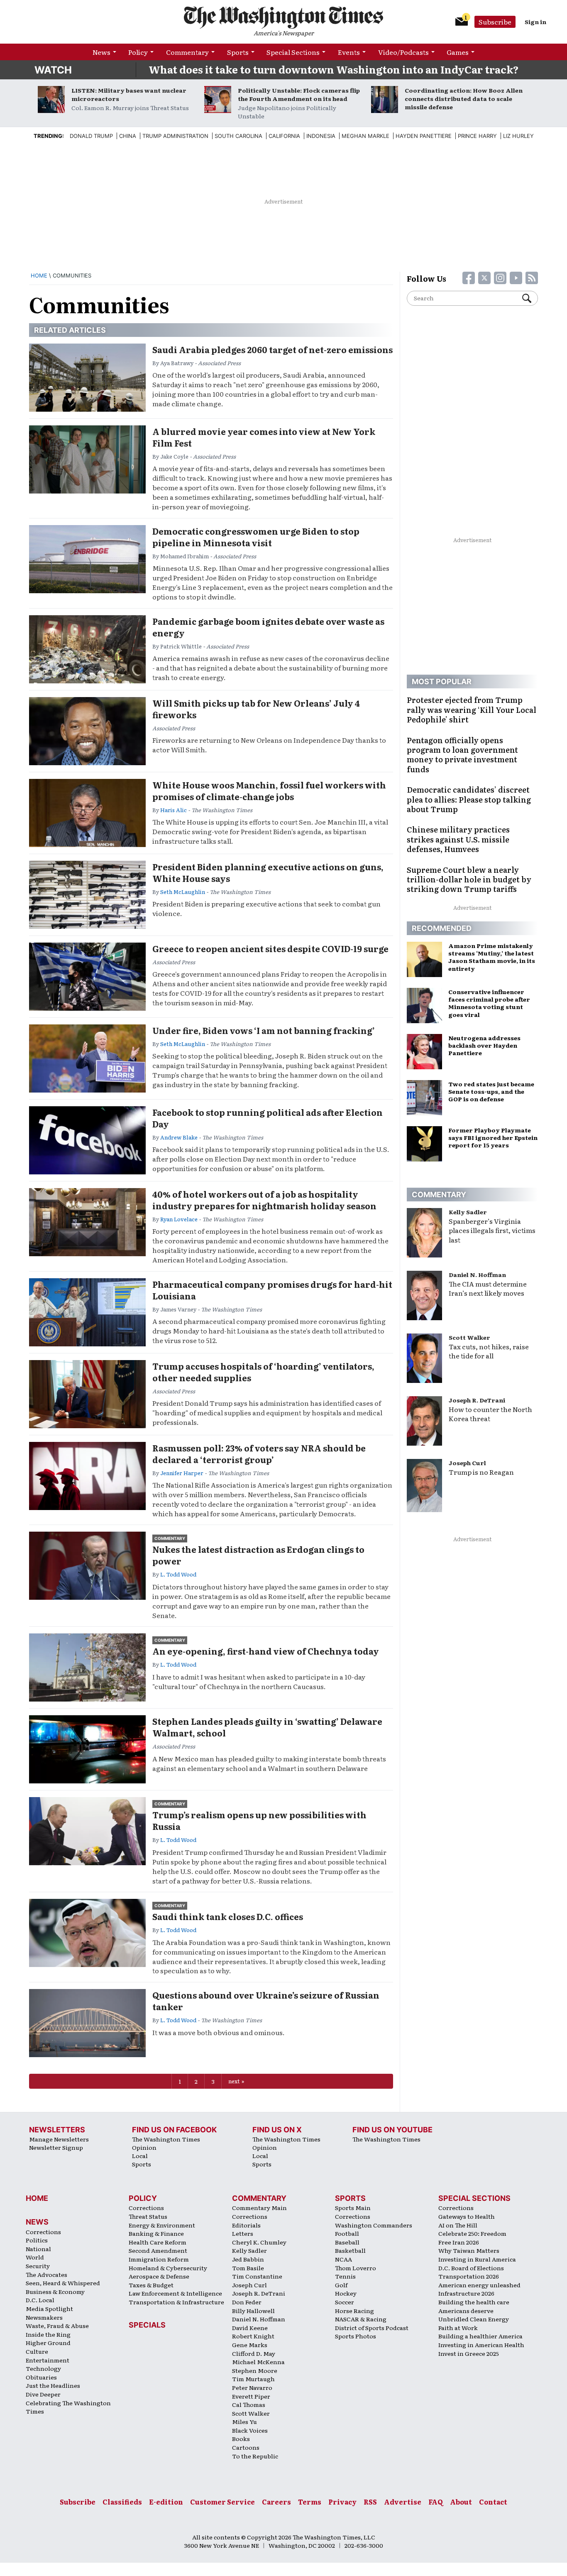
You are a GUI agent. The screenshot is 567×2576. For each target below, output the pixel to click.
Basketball (350, 2250)
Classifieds (122, 2502)
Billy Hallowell (253, 2311)
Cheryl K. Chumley (259, 2242)
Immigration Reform (159, 2259)
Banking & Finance (156, 2233)
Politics (37, 2240)
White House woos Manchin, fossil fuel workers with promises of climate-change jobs (269, 791)
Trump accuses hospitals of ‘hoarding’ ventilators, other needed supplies (263, 1372)
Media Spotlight (49, 2308)
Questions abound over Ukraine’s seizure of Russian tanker (266, 2001)
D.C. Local (40, 2300)
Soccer (345, 2302)
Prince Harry (477, 136)
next (234, 2081)
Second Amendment (158, 2250)
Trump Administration (175, 136)
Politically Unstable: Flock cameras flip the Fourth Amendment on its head (299, 94)
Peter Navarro (252, 2387)
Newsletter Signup (56, 2147)
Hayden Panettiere (424, 136)
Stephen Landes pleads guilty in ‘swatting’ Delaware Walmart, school (267, 1727)
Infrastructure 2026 (466, 2293)
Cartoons (246, 2447)
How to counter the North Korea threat (490, 1414)
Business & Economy (55, 2291)
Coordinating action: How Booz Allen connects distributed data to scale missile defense (464, 98)
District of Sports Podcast (372, 2328)
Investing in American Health (481, 2345)
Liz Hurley (518, 136)
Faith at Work (458, 2328)
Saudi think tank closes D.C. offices (228, 1916)
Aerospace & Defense (159, 2276)
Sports (238, 52)
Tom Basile (248, 2268)
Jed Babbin (248, 2259)
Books (241, 2438)
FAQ (436, 2502)
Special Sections (293, 52)
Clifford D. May (254, 2353)
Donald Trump (91, 136)
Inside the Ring (48, 2334)
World (35, 2257)
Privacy (342, 2502)
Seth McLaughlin (183, 892)
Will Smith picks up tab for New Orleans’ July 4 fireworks (256, 709)
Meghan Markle (365, 136)
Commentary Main (259, 2208)
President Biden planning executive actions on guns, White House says (268, 872)
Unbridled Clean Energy (474, 2319)
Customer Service (222, 2502)
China (128, 136)
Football (347, 2233)
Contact (493, 2502)
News (101, 52)
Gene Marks (250, 2345)
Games (458, 52)
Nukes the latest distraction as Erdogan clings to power (258, 1555)
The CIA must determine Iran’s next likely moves (488, 1288)
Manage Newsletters (59, 2139)
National (38, 2249)
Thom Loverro (356, 2268)
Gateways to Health (467, 2216)
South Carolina (238, 136)
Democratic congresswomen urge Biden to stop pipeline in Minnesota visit (256, 537)
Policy (138, 52)
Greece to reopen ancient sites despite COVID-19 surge (270, 948)
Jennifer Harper (182, 1473)
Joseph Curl (467, 1463)
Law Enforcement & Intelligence (175, 2293)
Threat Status (148, 2216)
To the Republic (255, 2456)
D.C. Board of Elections (471, 2268)
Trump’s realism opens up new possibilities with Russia (259, 1820)
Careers (276, 2502)
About (461, 2502)
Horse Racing (354, 2311)
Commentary (187, 52)
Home (39, 275)
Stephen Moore (255, 2370)
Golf (341, 2285)
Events (349, 52)
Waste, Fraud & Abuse (57, 2326)
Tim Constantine (257, 2276)
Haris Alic (174, 810)
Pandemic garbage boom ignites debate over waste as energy (268, 627)
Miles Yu (244, 2421)
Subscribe (495, 22)
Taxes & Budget (151, 2285)
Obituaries (41, 2377)
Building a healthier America (480, 2336)
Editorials (246, 2225)
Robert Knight (253, 2336)
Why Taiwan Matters (469, 2250)
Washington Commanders (374, 2225)
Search (530, 298)
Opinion (144, 2147)
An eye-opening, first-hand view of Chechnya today (266, 1651)
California (284, 136)
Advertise (403, 2502)
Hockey (346, 2293)
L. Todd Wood (178, 1574)
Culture (37, 2351)
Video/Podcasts (403, 52)
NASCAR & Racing (361, 2319)
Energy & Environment (162, 2225)
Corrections (43, 2232)
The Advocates (46, 2274)
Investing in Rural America (477, 2259)
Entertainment (48, 2360)
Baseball (347, 2242)
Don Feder (247, 2302)
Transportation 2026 (469, 2276)
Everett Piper (251, 2396)
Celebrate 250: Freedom (472, 2233)
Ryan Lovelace (179, 1219)
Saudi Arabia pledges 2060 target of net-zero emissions (273, 349)
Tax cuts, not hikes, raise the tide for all (489, 1351)
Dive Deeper (43, 2394)
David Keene (250, 2328)
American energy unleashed (479, 2285)
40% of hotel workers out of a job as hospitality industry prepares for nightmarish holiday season (264, 1200)
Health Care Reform (158, 2242)
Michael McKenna (258, 2362)
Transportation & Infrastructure (176, 2302)
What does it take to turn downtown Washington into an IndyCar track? (334, 69)
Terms (310, 2502)
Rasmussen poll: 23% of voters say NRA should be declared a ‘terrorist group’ (259, 1454)
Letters (243, 2233)
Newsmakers (44, 2317)
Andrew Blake (179, 1137)
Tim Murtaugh (253, 2379)
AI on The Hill (458, 2225)
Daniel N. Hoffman (477, 1274)
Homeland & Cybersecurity (168, 2268)
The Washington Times (166, 2139)
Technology (43, 2368)
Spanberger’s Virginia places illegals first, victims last (492, 1230)
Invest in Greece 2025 (469, 2353)
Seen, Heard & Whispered (63, 2283)
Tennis (345, 2276)
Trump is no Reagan (481, 1472)
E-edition (166, 2502)
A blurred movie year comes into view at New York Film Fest (264, 437)
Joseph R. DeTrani (477, 1400)
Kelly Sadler (468, 1212)
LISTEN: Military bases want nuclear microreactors (129, 94)
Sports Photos (356, 2336)
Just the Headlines (53, 2385)
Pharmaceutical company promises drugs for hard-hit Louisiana (272, 1290)
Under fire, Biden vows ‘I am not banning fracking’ (264, 1030)
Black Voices (250, 2430)
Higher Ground (48, 2343)
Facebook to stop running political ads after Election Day (268, 1118)
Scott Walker (469, 1337)
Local (140, 2156)
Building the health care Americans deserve (474, 2306)
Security (38, 2266)
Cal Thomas (249, 2404)
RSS (370, 2502)
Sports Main (353, 2208)
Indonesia (321, 136)
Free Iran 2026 (459, 2242)
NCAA (343, 2259)
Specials (147, 2325)
